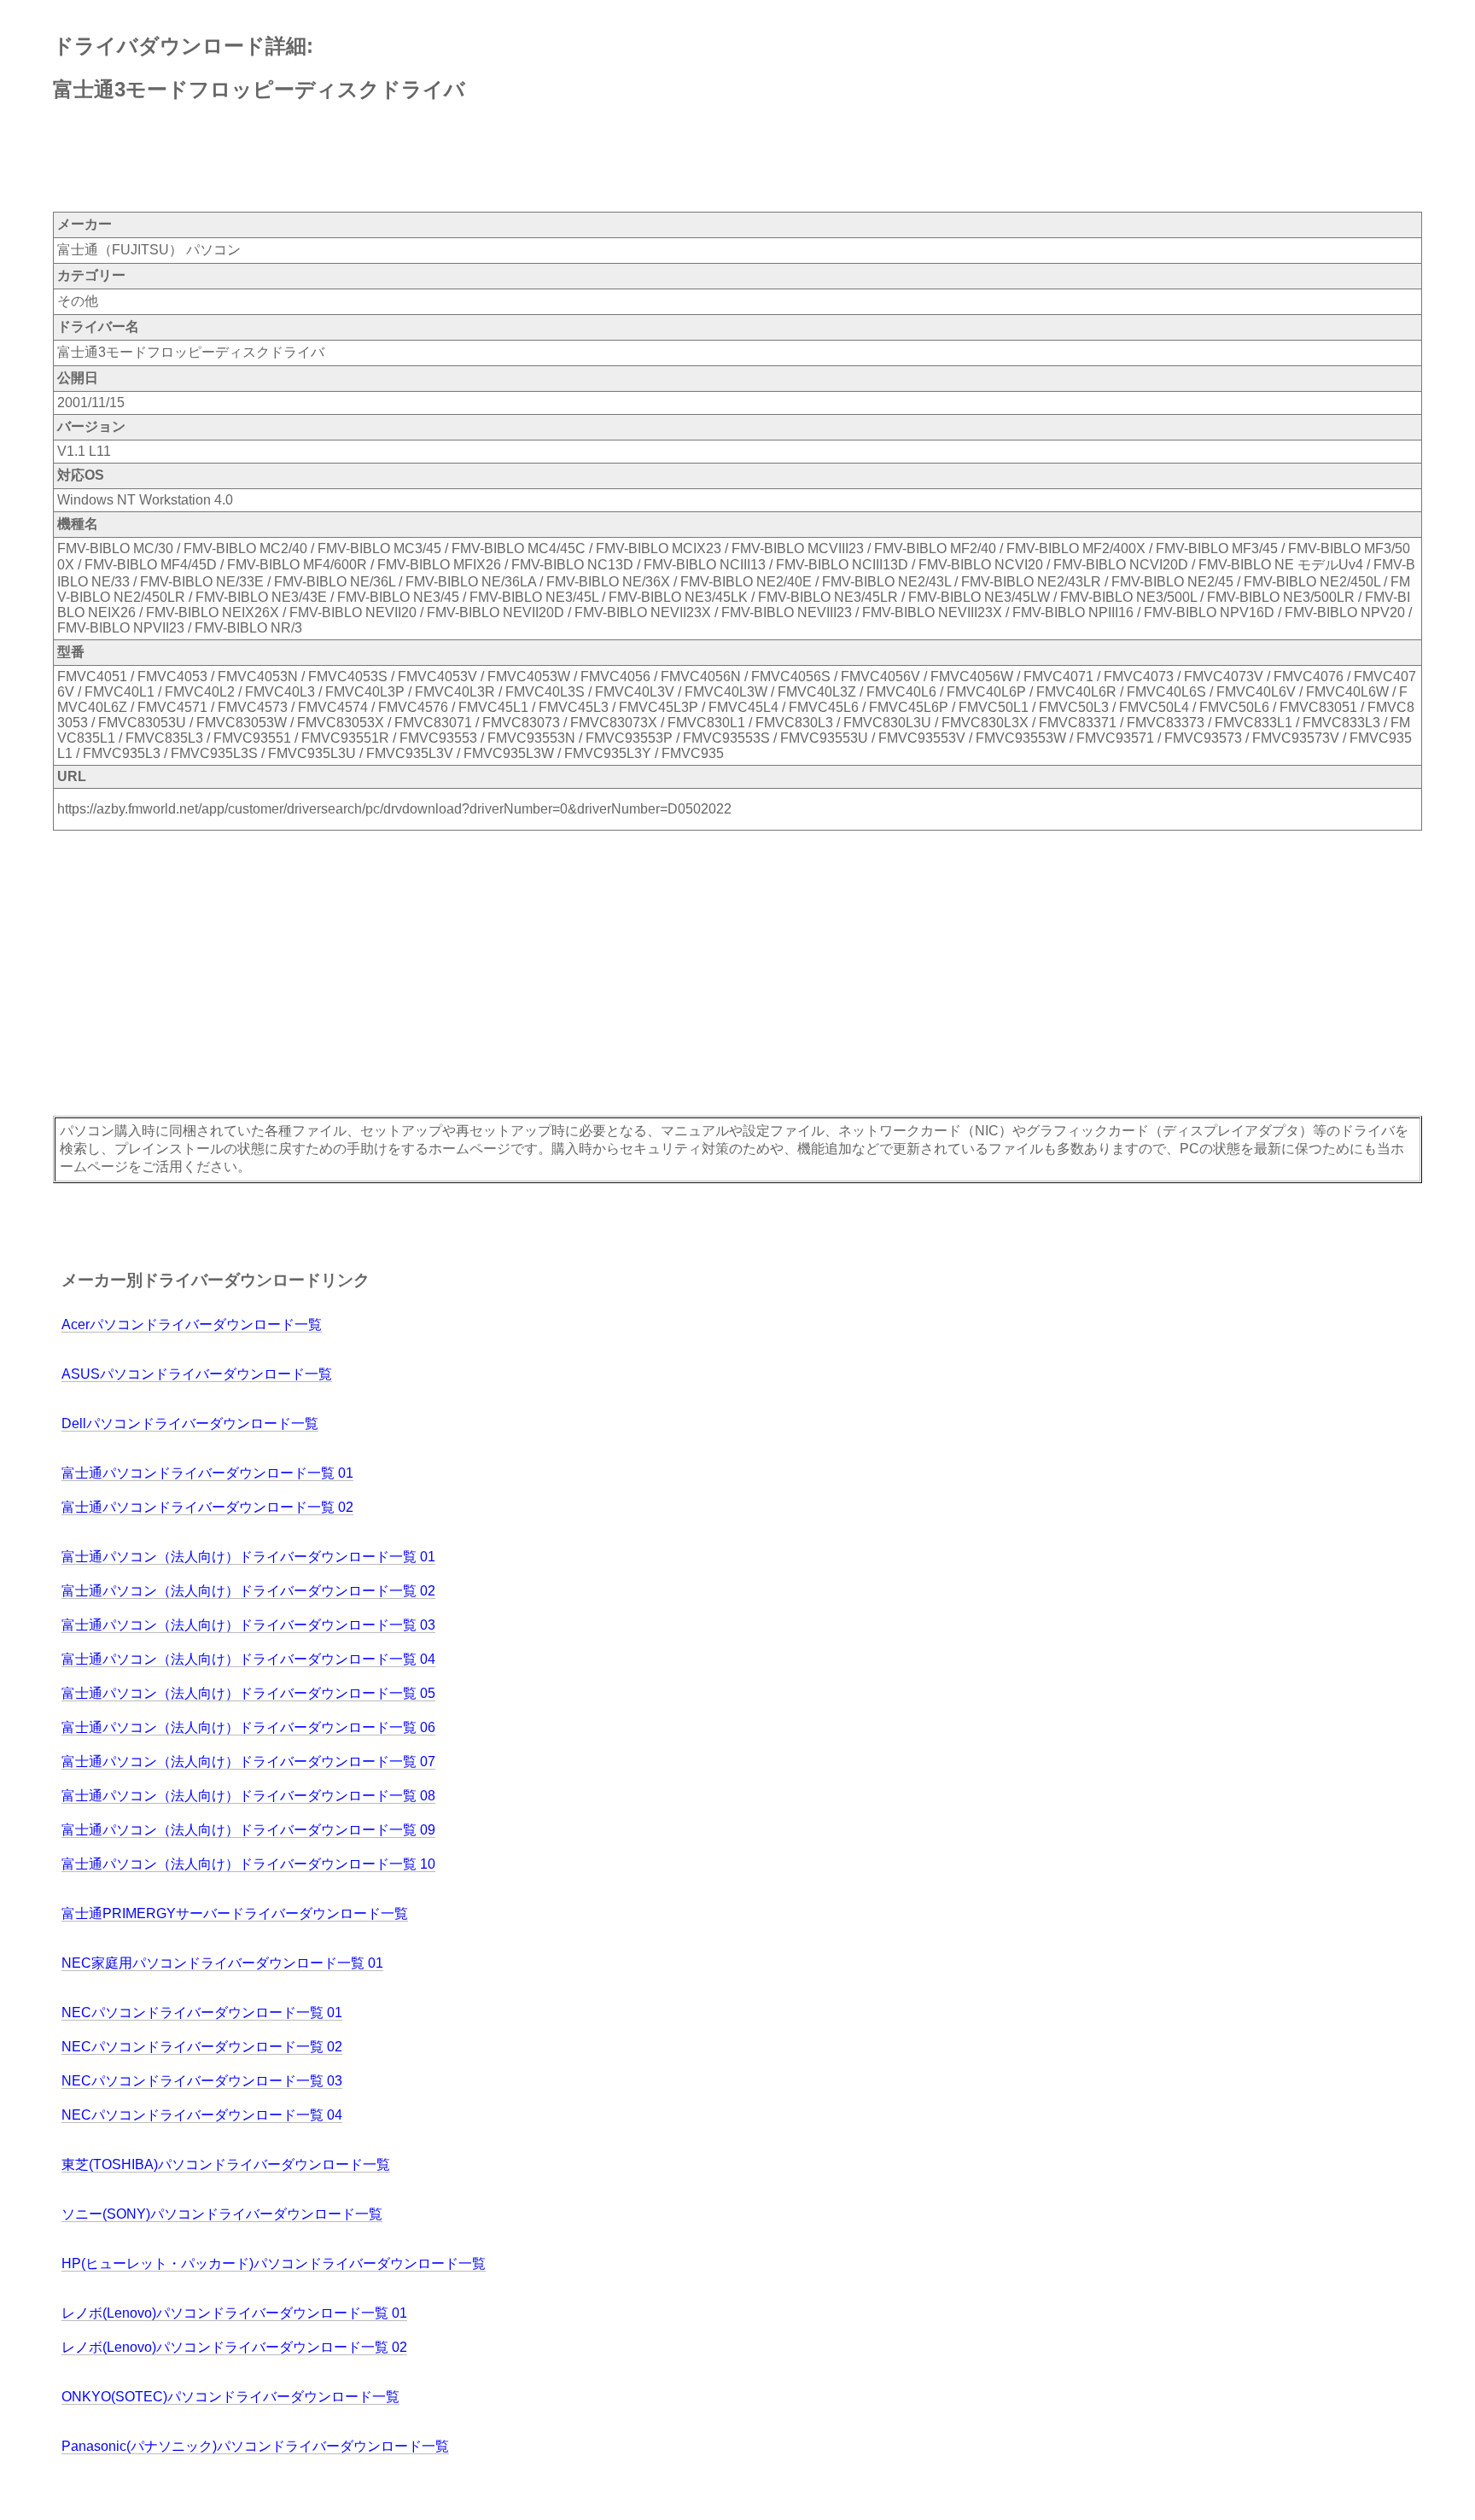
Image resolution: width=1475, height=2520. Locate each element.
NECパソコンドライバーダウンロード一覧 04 (202, 2115)
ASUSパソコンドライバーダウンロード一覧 (197, 1374)
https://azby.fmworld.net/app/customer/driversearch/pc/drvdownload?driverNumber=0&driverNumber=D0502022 (394, 809)
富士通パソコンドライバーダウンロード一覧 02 (207, 1507)
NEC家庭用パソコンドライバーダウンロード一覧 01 (222, 1963)
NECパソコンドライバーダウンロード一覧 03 (202, 2081)
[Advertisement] (364, 158)
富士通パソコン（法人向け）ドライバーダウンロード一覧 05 (248, 1693)
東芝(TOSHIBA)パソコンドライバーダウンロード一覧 (226, 2164)
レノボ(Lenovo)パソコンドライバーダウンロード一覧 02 (234, 2347)
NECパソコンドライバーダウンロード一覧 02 (202, 2047)
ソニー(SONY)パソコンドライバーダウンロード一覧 (222, 2214)
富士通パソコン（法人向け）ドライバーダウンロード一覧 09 (248, 1830)
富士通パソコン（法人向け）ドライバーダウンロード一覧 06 (248, 1727)
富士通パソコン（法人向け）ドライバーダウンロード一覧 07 (248, 1762)
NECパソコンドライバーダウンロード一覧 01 (202, 2012)
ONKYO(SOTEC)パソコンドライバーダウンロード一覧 (230, 2397)
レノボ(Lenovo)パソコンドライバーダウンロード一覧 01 (234, 2313)
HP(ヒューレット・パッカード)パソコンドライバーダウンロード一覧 (274, 2263)
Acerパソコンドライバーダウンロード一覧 (192, 1324)
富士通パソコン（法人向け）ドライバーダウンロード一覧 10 (248, 1864)
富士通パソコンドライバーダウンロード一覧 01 (207, 1473)
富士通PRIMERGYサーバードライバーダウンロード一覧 (235, 1913)
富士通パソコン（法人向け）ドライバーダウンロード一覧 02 (248, 1591)
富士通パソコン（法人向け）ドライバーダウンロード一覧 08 (248, 1796)
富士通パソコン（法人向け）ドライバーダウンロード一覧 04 (248, 1659)
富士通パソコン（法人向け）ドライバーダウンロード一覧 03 (248, 1625)
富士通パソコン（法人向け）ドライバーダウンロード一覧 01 (248, 1557)
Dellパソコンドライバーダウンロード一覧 (190, 1423)
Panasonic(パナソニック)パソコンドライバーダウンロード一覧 (255, 2446)
